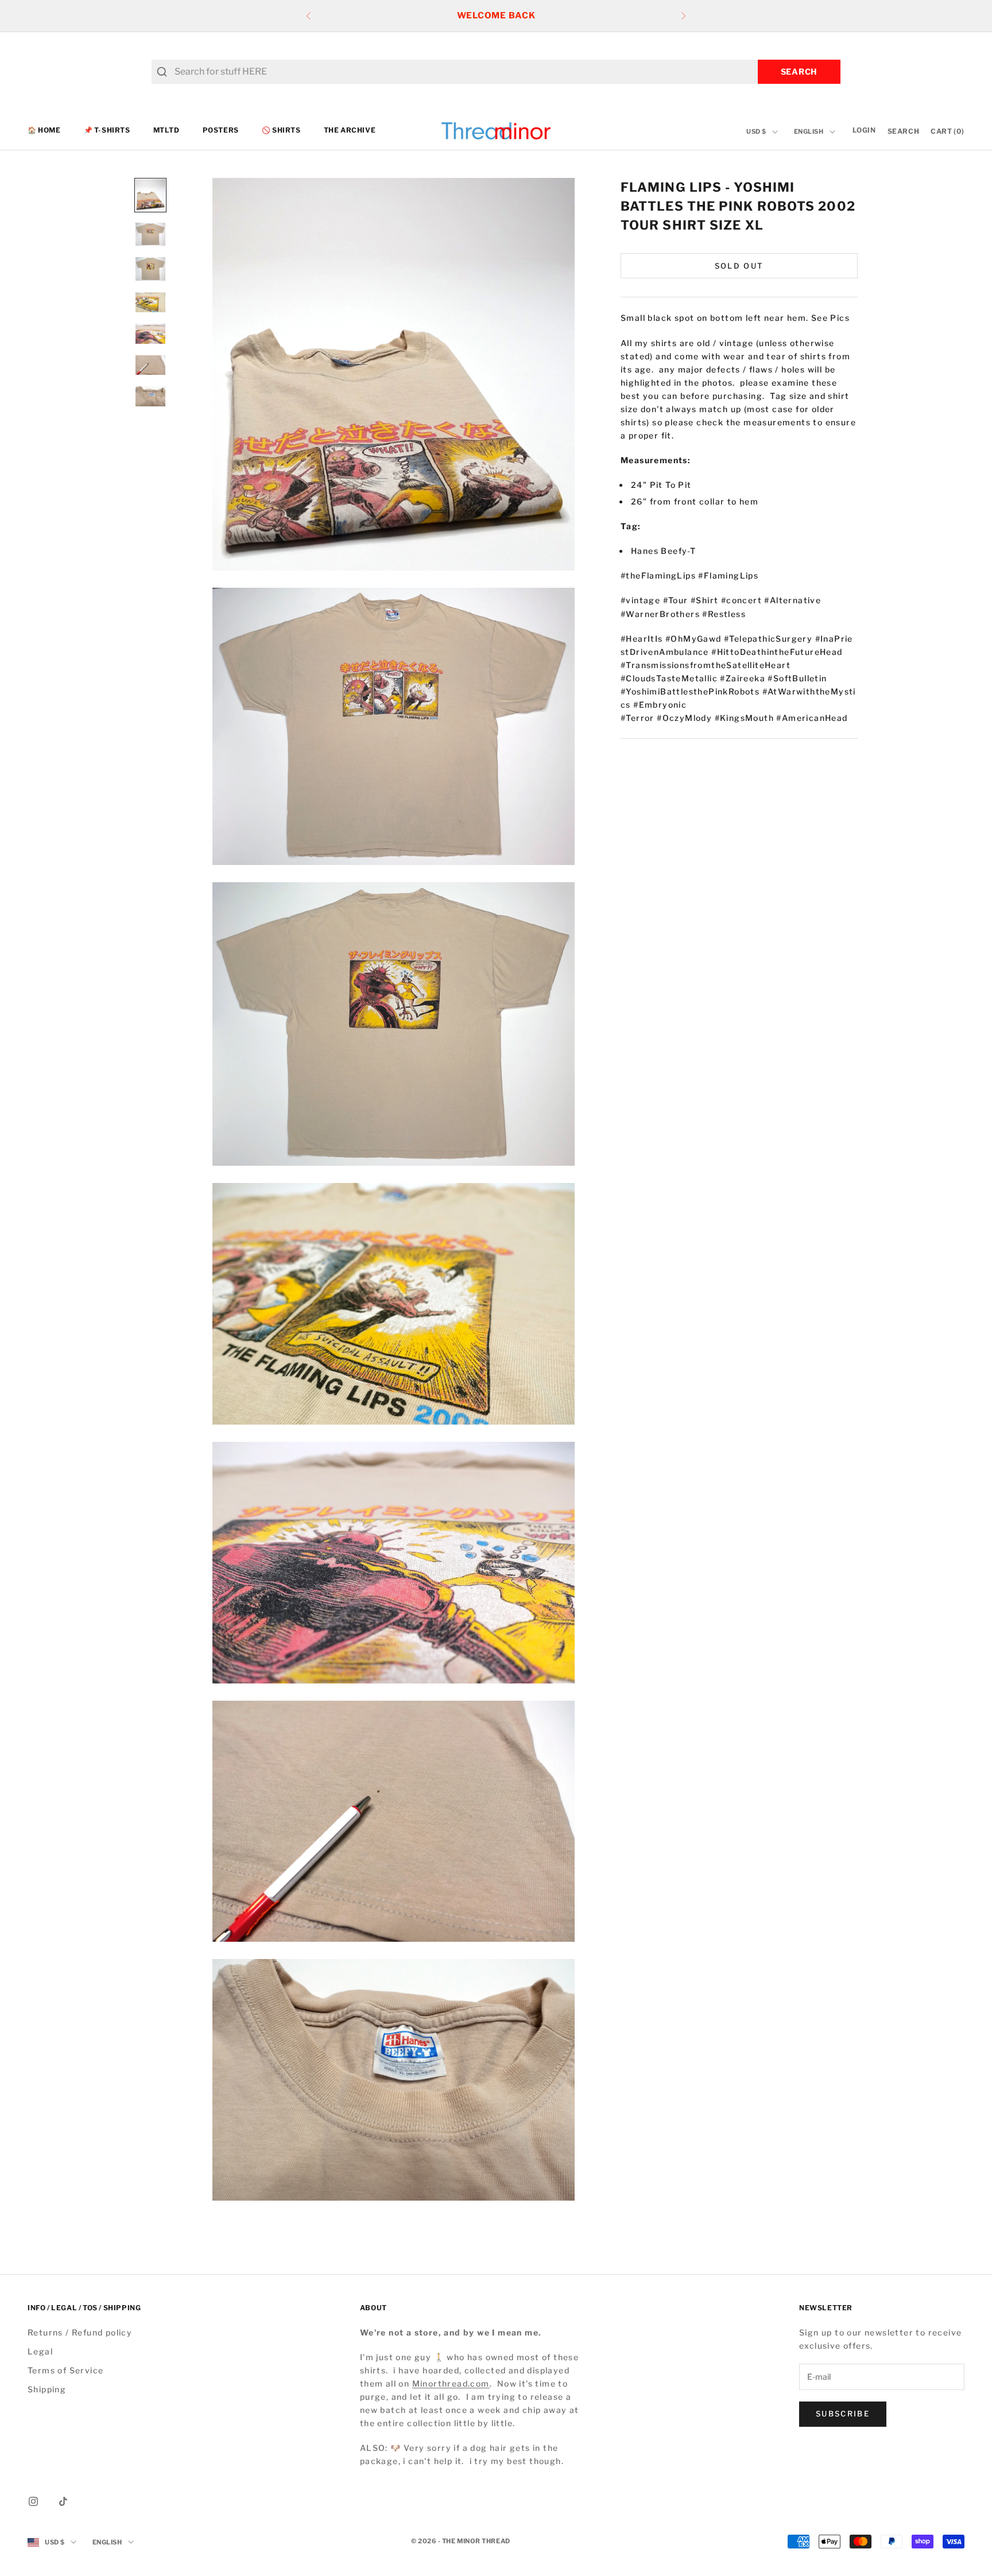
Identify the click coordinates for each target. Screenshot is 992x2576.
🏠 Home (44, 131)
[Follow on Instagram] (33, 2501)
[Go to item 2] (150, 234)
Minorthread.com (451, 2383)
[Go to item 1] (150, 195)
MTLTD (166, 131)
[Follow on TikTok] (63, 2501)
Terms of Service (65, 2370)
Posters (221, 131)
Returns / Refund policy (80, 2332)
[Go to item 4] (150, 302)
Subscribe (843, 2414)
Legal (40, 2351)
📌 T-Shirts (107, 131)
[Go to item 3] (150, 269)
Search (799, 71)
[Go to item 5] (150, 334)
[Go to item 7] (150, 396)
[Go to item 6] (150, 365)
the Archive (350, 131)
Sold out (739, 265)
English (809, 132)
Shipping (47, 2389)
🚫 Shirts (281, 131)
